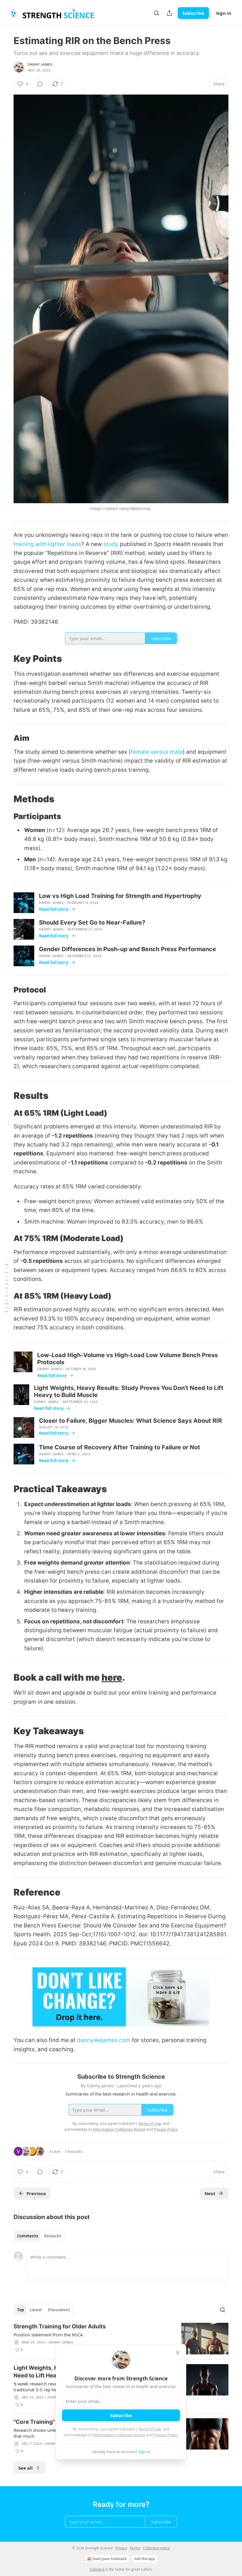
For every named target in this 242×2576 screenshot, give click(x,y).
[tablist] (39, 2236)
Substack (97, 2569)
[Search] (156, 13)
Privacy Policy (166, 2435)
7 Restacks (73, 2151)
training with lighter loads (47, 544)
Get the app (145, 2559)
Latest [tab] (36, 2310)
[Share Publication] (169, 13)
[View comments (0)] (40, 84)
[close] (178, 2353)
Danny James (40, 64)
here (112, 1677)
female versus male (157, 752)
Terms (135, 2548)
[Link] (5, 659)
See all (26, 2468)
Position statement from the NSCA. (49, 2335)
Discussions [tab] (59, 2310)
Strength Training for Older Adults (60, 2326)
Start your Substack (109, 2559)
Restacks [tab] (53, 2236)
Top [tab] (21, 2310)
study (111, 544)
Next (210, 2193)
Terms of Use (149, 2429)
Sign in (224, 13)
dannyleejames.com (104, 2040)
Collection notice (156, 2548)
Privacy (121, 2548)
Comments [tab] (28, 2236)
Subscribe (193, 13)
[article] (121, 2339)
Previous (36, 2193)
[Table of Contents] (6, 1288)
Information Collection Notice (119, 2435)
